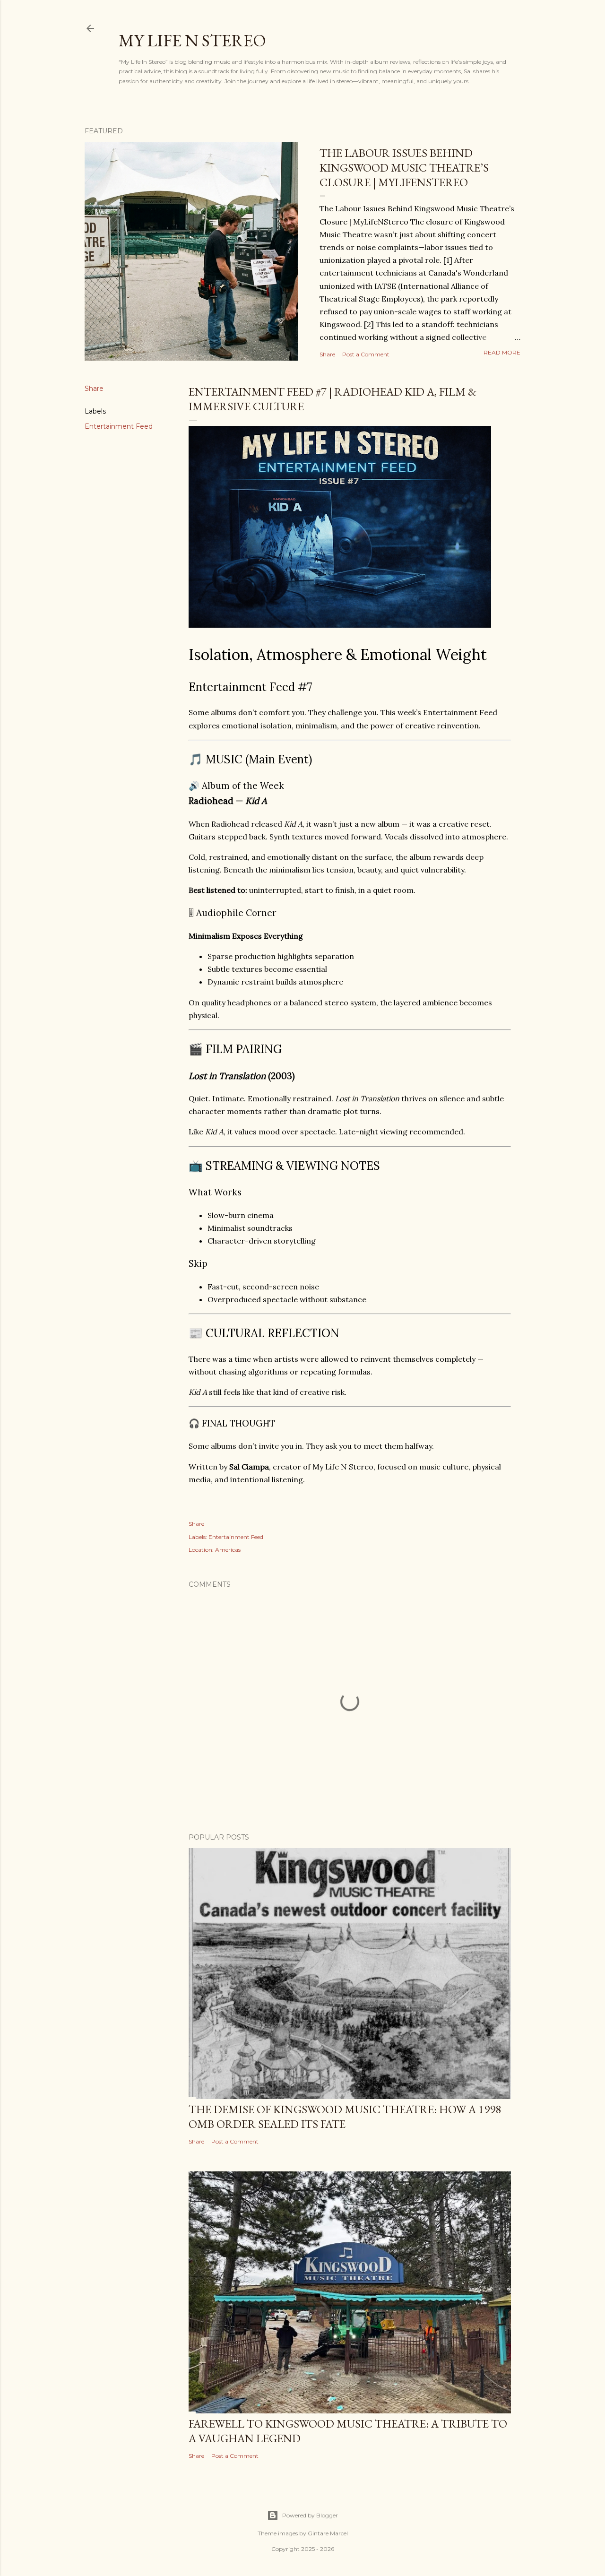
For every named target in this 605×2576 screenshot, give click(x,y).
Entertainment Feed (119, 426)
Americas (228, 1550)
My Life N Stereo (192, 40)
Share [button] (327, 354)
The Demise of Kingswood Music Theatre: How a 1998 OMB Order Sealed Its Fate (345, 2117)
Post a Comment (366, 354)
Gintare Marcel (328, 2533)
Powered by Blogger (310, 2515)
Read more (502, 352)
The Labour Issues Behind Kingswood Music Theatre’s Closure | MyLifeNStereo (404, 168)
